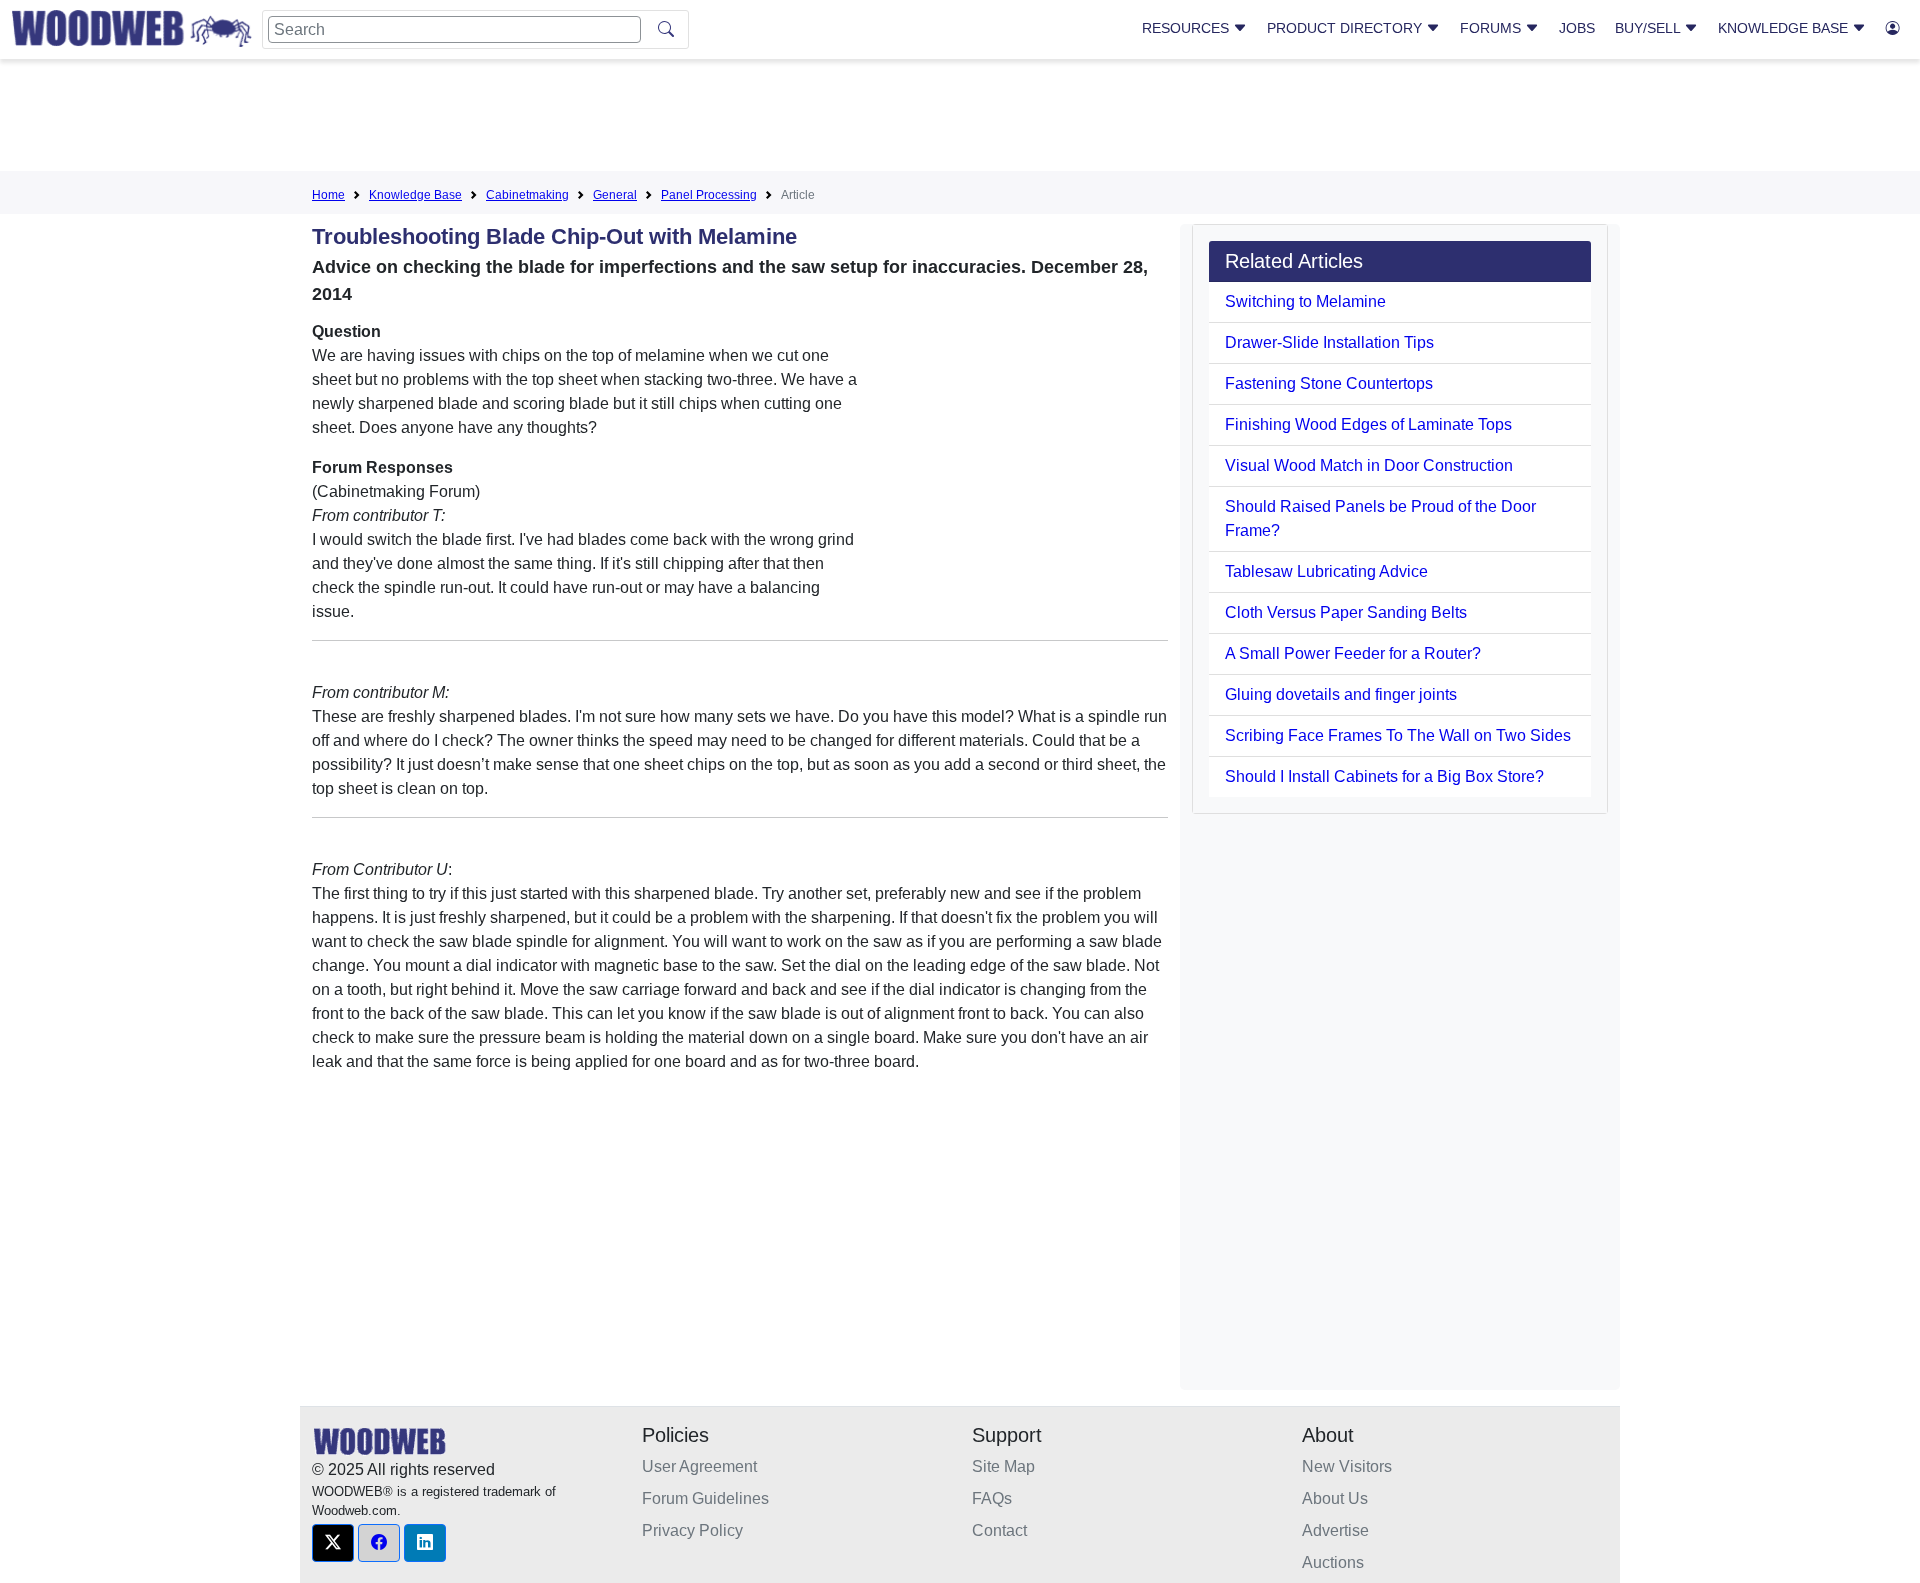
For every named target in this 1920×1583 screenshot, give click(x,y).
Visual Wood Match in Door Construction (1369, 465)
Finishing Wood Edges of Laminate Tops (1368, 424)
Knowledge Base (1785, 28)
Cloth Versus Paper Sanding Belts (1346, 612)
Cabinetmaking (527, 195)
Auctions (1333, 1562)
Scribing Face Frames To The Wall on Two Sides (1398, 735)
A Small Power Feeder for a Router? (1353, 653)
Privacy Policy (692, 1530)
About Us (1335, 1498)
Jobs (1577, 28)
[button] (333, 1543)
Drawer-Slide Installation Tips (1329, 342)
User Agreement (699, 1466)
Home (328, 195)
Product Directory (1346, 28)
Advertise (1335, 1530)
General (615, 195)
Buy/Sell (1649, 28)
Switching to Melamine (1305, 301)
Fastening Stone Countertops (1329, 383)
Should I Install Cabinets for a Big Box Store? (1384, 776)
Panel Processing (709, 195)
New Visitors (1347, 1466)
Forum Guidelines (705, 1498)
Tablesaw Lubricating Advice (1326, 571)
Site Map (1003, 1466)
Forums (1492, 28)
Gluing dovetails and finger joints (1341, 694)
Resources (1187, 28)
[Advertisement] (960, 119)
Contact (999, 1530)
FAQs (992, 1498)
